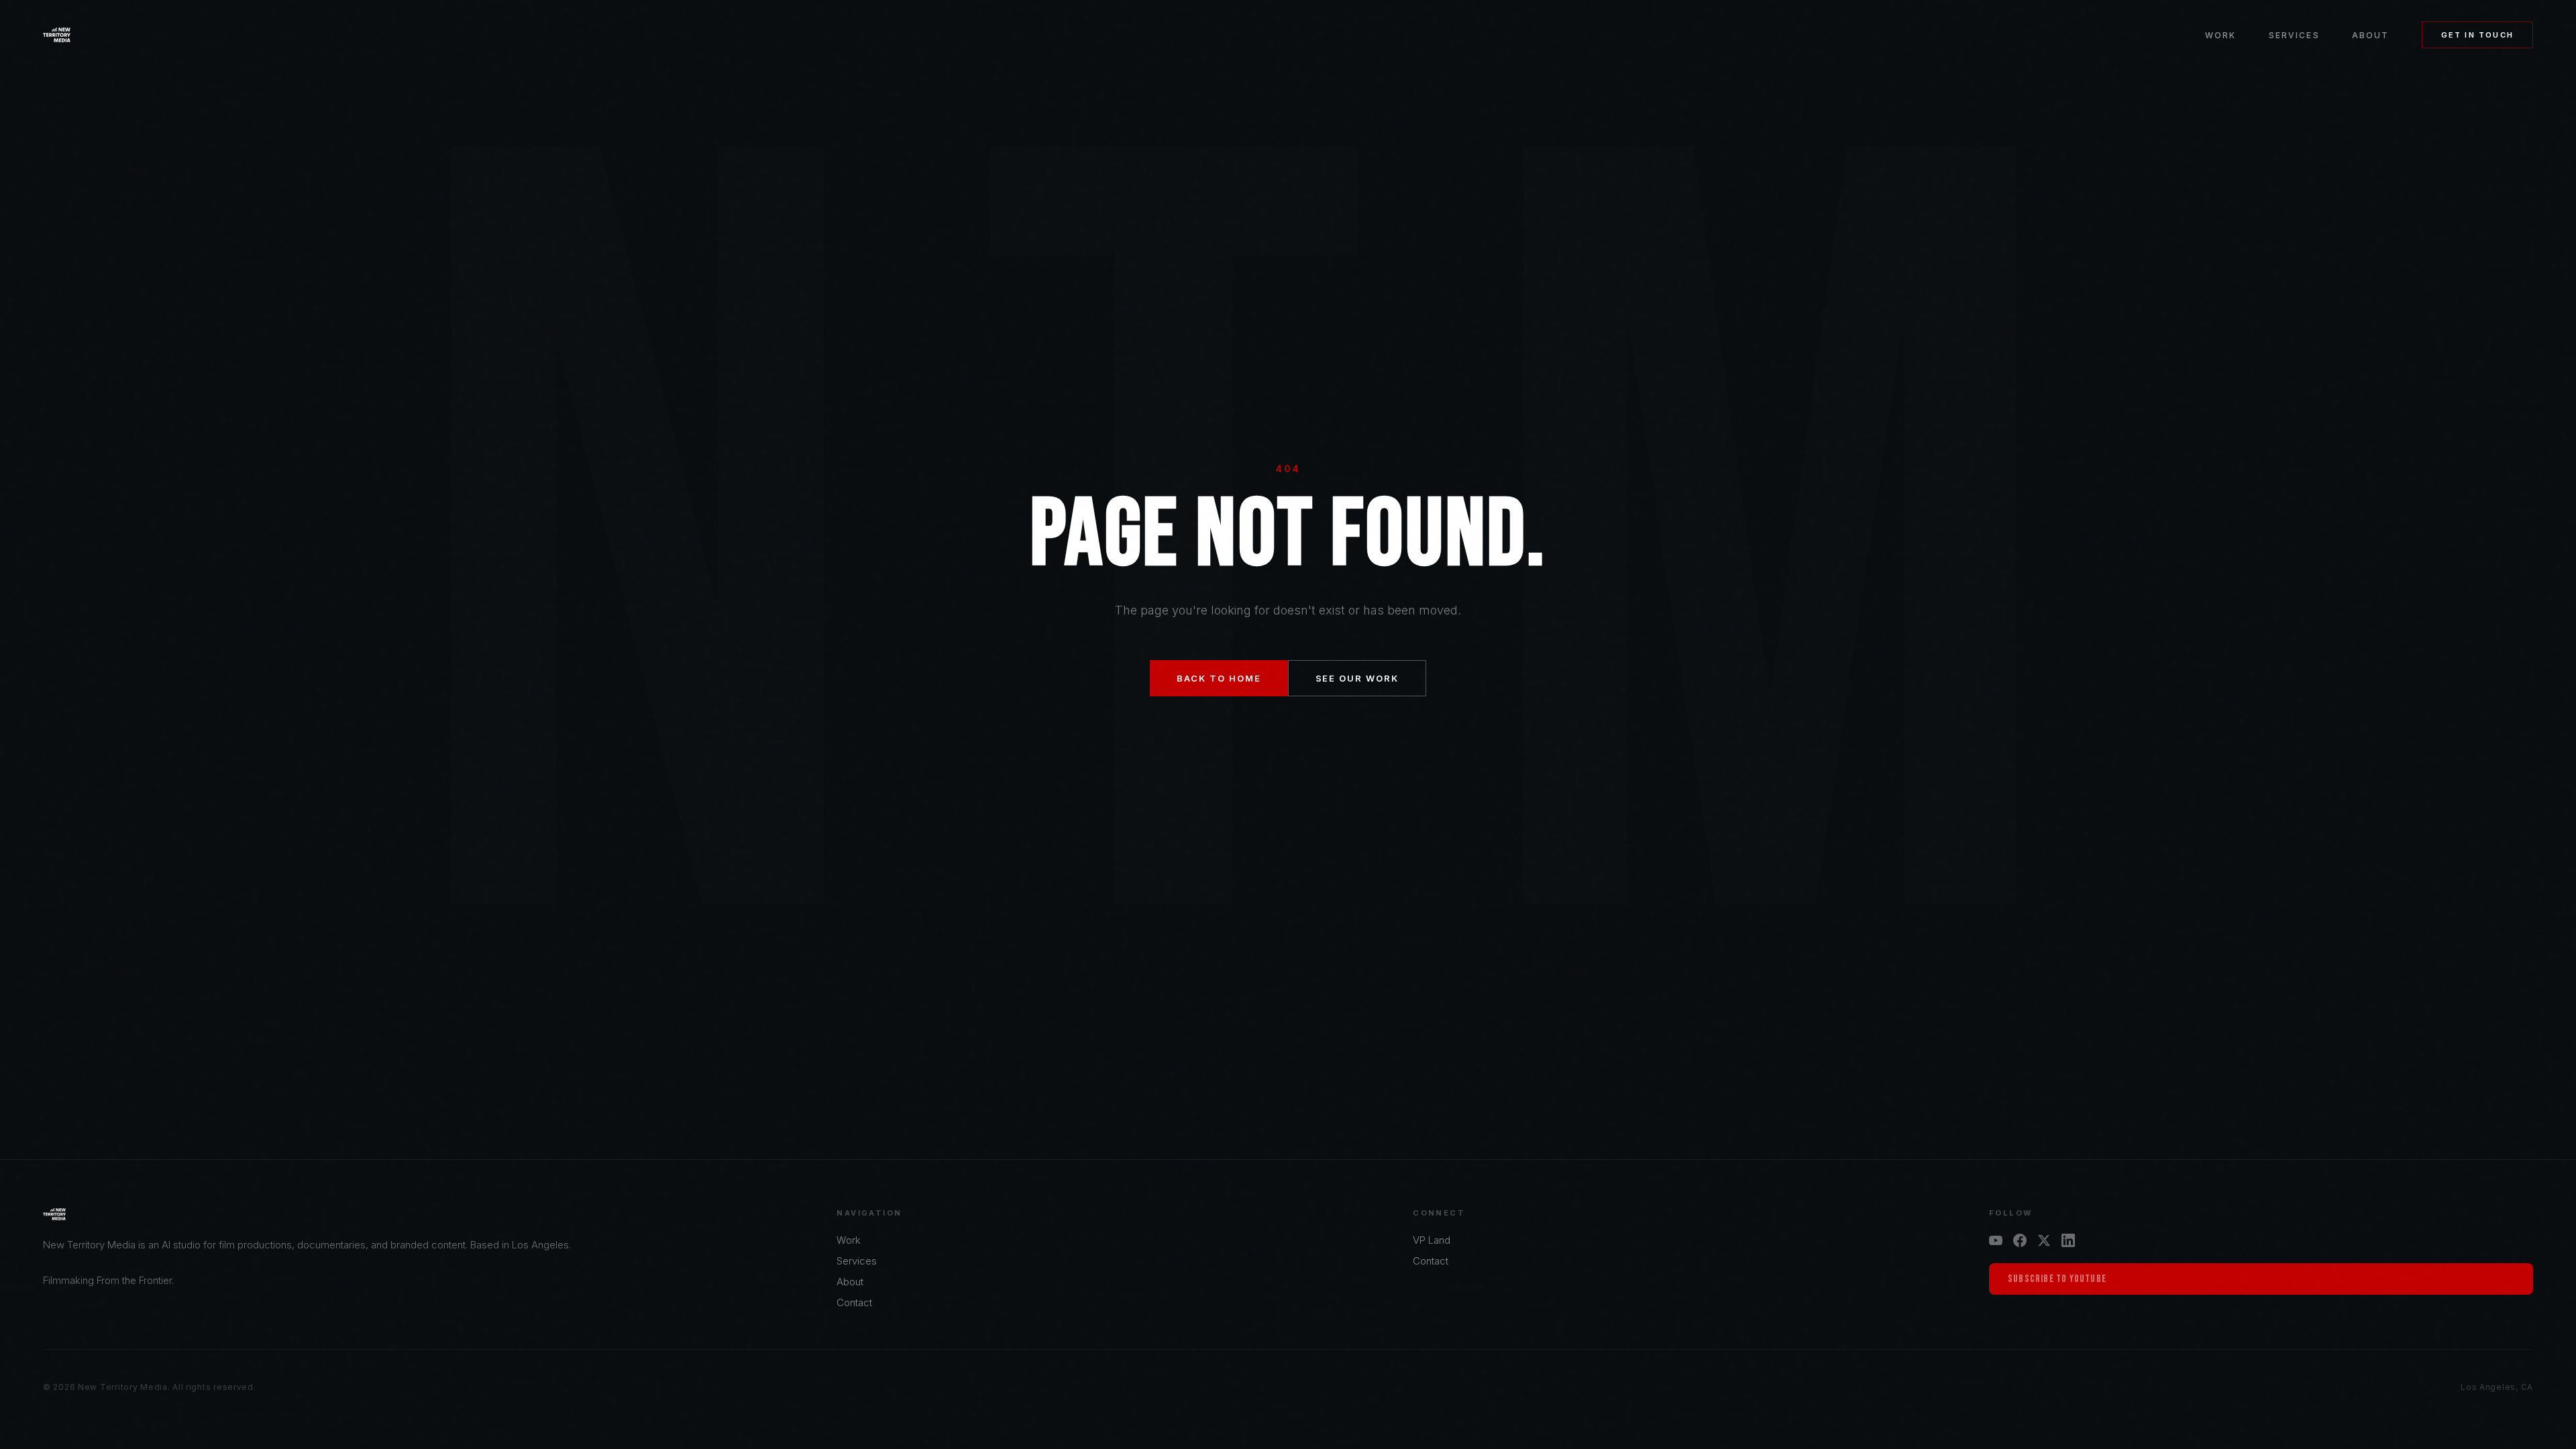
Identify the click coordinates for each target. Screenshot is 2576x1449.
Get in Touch (2477, 35)
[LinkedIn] (2068, 1240)
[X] (2044, 1240)
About (2371, 35)
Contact (854, 1302)
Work (2221, 35)
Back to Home (1219, 678)
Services (2294, 35)
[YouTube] (1996, 1240)
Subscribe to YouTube (2057, 1279)
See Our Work (1357, 678)
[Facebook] (2020, 1240)
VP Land (1432, 1240)
